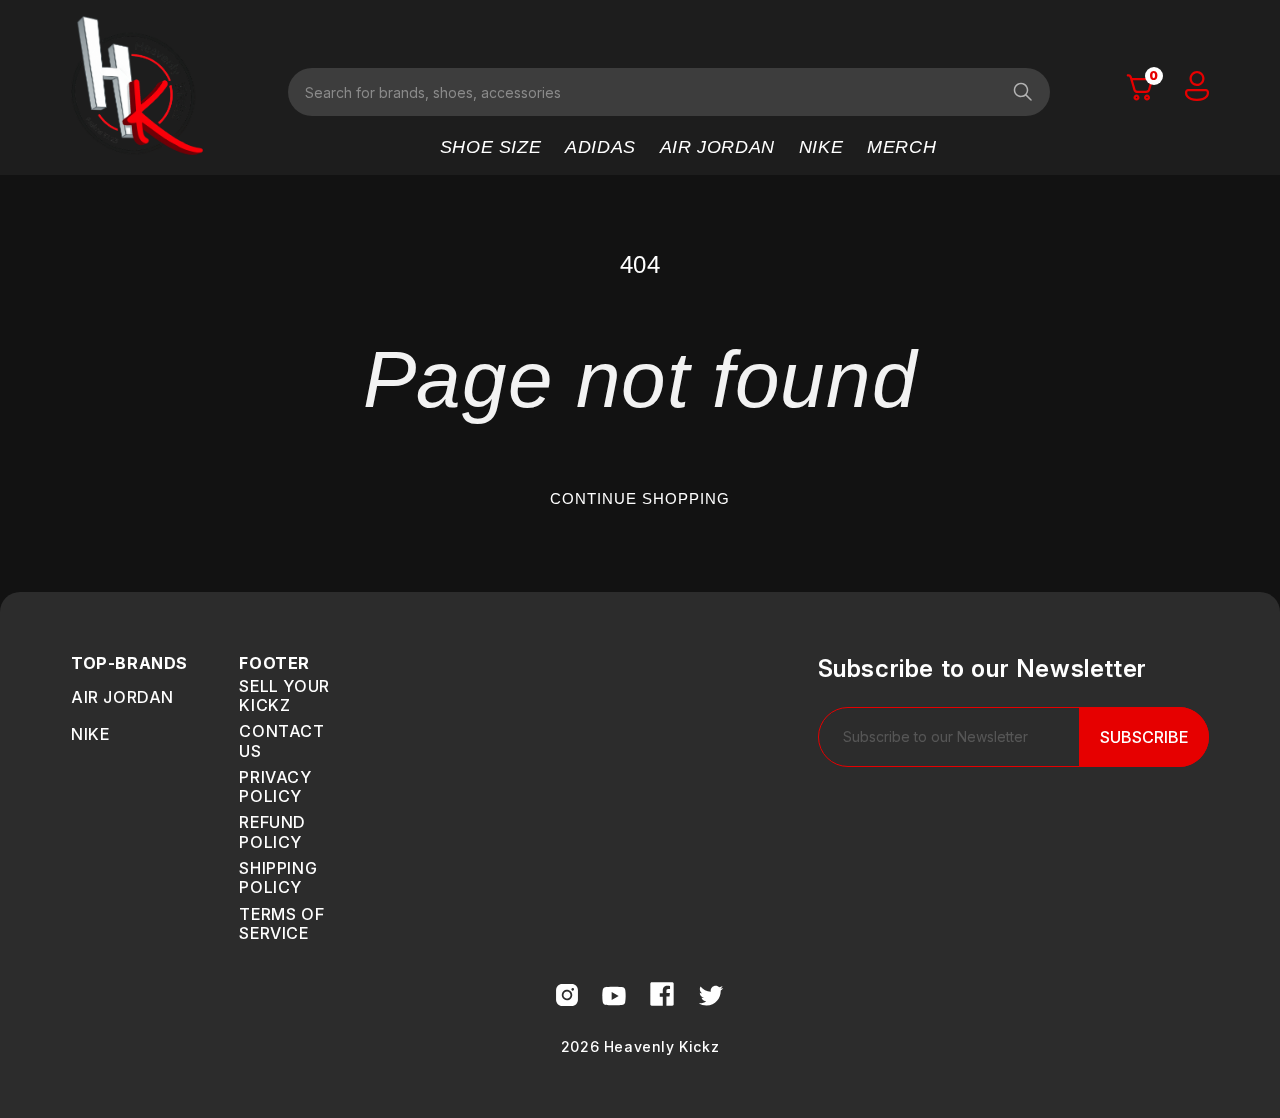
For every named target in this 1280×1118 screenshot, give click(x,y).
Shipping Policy (278, 877)
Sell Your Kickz (284, 695)
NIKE (821, 147)
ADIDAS (600, 147)
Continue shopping (640, 498)
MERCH (901, 147)
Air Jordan (122, 697)
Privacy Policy (275, 786)
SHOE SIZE (490, 147)
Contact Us (281, 740)
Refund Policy (272, 831)
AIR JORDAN (717, 147)
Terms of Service (281, 923)
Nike (90, 734)
